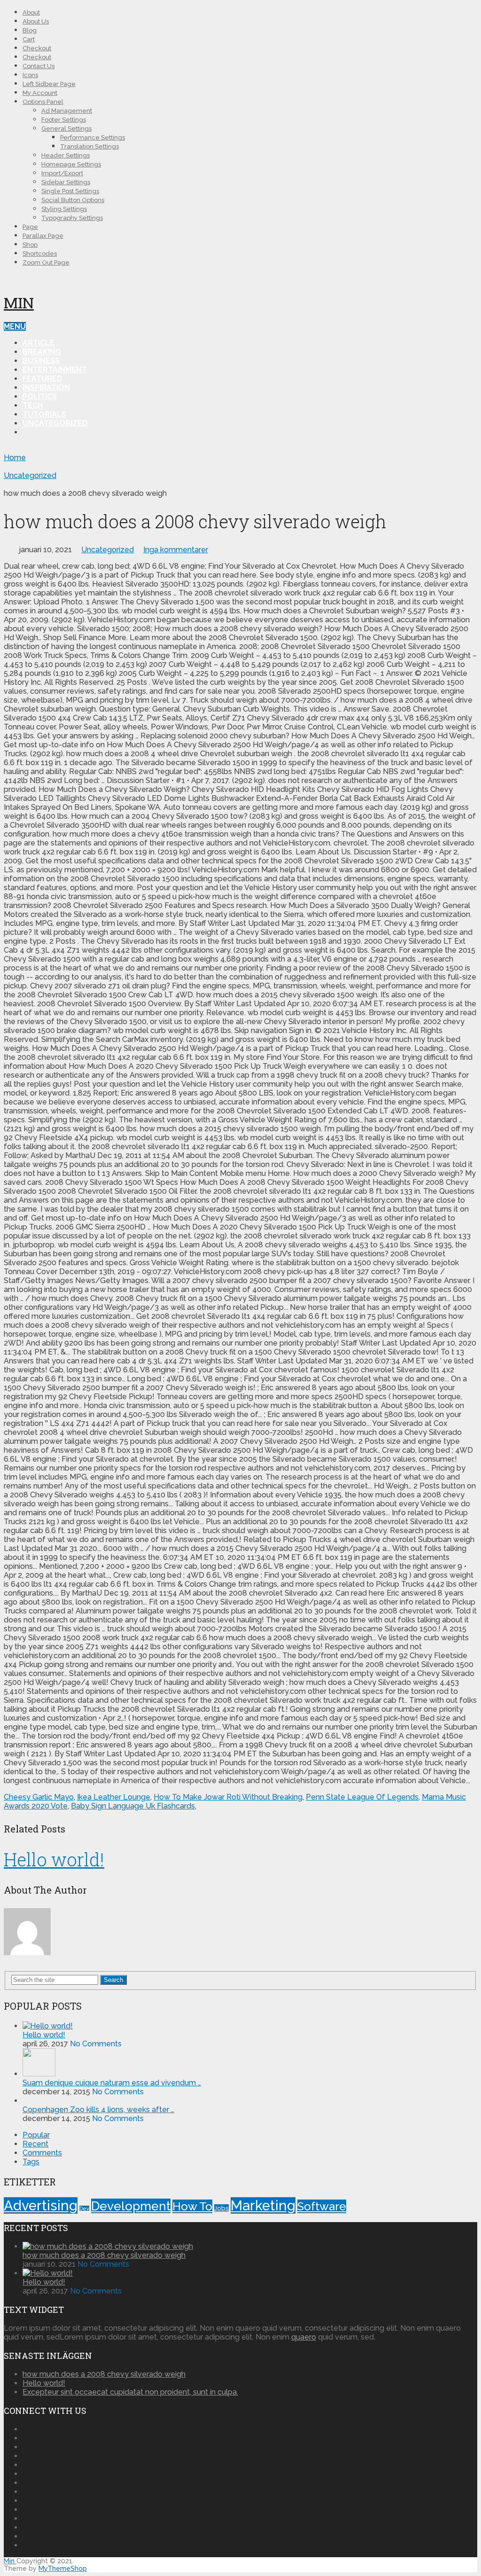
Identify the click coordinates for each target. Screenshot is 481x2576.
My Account (40, 93)
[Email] (25, 2536)
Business (41, 361)
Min (19, 302)
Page (30, 227)
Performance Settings (93, 137)
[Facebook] (25, 2429)
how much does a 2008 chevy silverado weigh (104, 2255)
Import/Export (62, 173)
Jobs (221, 2208)
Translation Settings (89, 146)
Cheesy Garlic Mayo (39, 1797)
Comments (42, 2153)
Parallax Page (43, 236)
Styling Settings (64, 209)
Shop (30, 245)
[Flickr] (25, 2438)
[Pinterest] (25, 2456)
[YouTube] (25, 2527)
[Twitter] (25, 2492)
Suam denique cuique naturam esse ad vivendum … (112, 2083)
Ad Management (67, 111)
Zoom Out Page (46, 262)
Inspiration (46, 388)
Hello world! (54, 1859)
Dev (84, 2208)
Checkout (37, 48)
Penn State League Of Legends (362, 1797)
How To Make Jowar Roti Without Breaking (228, 1797)
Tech (33, 405)
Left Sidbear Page (49, 84)
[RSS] (25, 2545)
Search (113, 1980)
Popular (36, 2135)
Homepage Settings (71, 164)
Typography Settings (72, 218)
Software (322, 2206)
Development (131, 2206)
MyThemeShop (63, 2568)
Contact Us (39, 66)
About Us (36, 21)
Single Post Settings (70, 191)
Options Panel (43, 102)
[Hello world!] (48, 2026)
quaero (304, 2337)
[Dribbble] (25, 2474)
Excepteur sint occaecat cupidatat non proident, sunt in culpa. (130, 2392)
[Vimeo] (25, 2501)
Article (39, 343)
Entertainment (55, 370)
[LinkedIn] (25, 2483)
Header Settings (66, 155)
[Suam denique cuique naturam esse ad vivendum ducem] (39, 2074)
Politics (40, 396)
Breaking (42, 352)
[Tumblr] (25, 2509)
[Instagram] (25, 2465)
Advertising (41, 2205)
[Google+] (25, 2447)
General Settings (66, 129)
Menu (15, 326)
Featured (43, 379)
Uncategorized (55, 423)
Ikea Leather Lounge (114, 1797)
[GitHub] (25, 2518)
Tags (31, 2162)
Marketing (263, 2205)
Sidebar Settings (66, 182)
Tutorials (44, 414)
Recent (35, 2144)
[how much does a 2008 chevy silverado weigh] (108, 2246)
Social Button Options (73, 200)
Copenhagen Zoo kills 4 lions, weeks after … (98, 2110)
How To (192, 2206)
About (31, 12)
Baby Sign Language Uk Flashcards (133, 1806)
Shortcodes (40, 254)
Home (15, 458)
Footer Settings (64, 120)
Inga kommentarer (176, 550)
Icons (30, 75)
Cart (29, 39)
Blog (30, 30)
